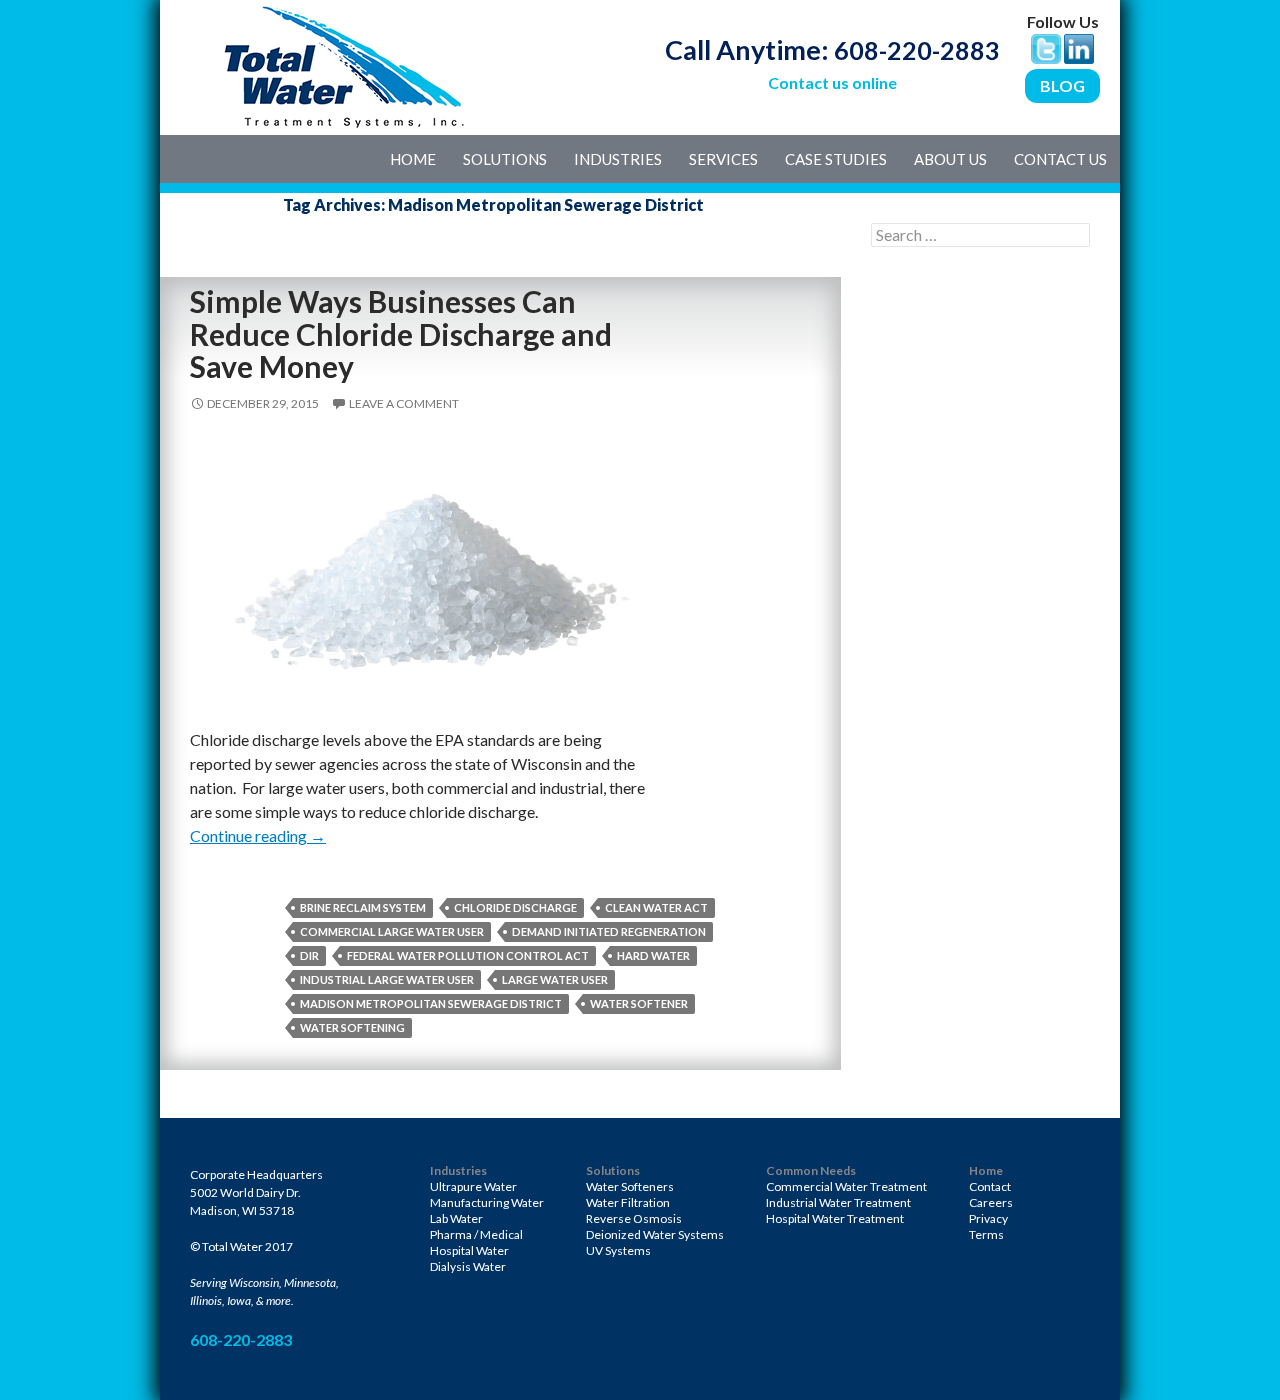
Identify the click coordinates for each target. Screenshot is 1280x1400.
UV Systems (618, 1250)
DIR (309, 955)
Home (413, 159)
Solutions (505, 159)
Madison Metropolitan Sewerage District (431, 1003)
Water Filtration (628, 1202)
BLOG (1062, 85)
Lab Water (456, 1218)
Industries (618, 159)
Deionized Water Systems (655, 1234)
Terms (986, 1234)
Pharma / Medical (476, 1234)
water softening (352, 1027)
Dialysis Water (468, 1266)
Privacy (988, 1218)
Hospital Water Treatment (835, 1218)
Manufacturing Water (487, 1202)
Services (723, 159)
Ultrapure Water (473, 1186)
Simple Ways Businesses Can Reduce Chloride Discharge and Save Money (401, 333)
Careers (991, 1202)
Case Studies (836, 159)
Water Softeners (630, 1186)
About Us (950, 159)
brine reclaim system (363, 907)
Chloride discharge (515, 907)
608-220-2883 (917, 50)
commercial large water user (392, 931)
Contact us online (832, 82)
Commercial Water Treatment (846, 1186)
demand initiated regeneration (609, 931)
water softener (639, 1003)
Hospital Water (469, 1250)
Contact (990, 1186)
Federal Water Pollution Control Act (468, 955)
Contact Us (1060, 159)
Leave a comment (404, 403)
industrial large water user (387, 979)
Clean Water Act (656, 907)
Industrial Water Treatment (838, 1202)
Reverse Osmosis (634, 1218)
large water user (555, 979)
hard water (653, 955)
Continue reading (258, 835)
